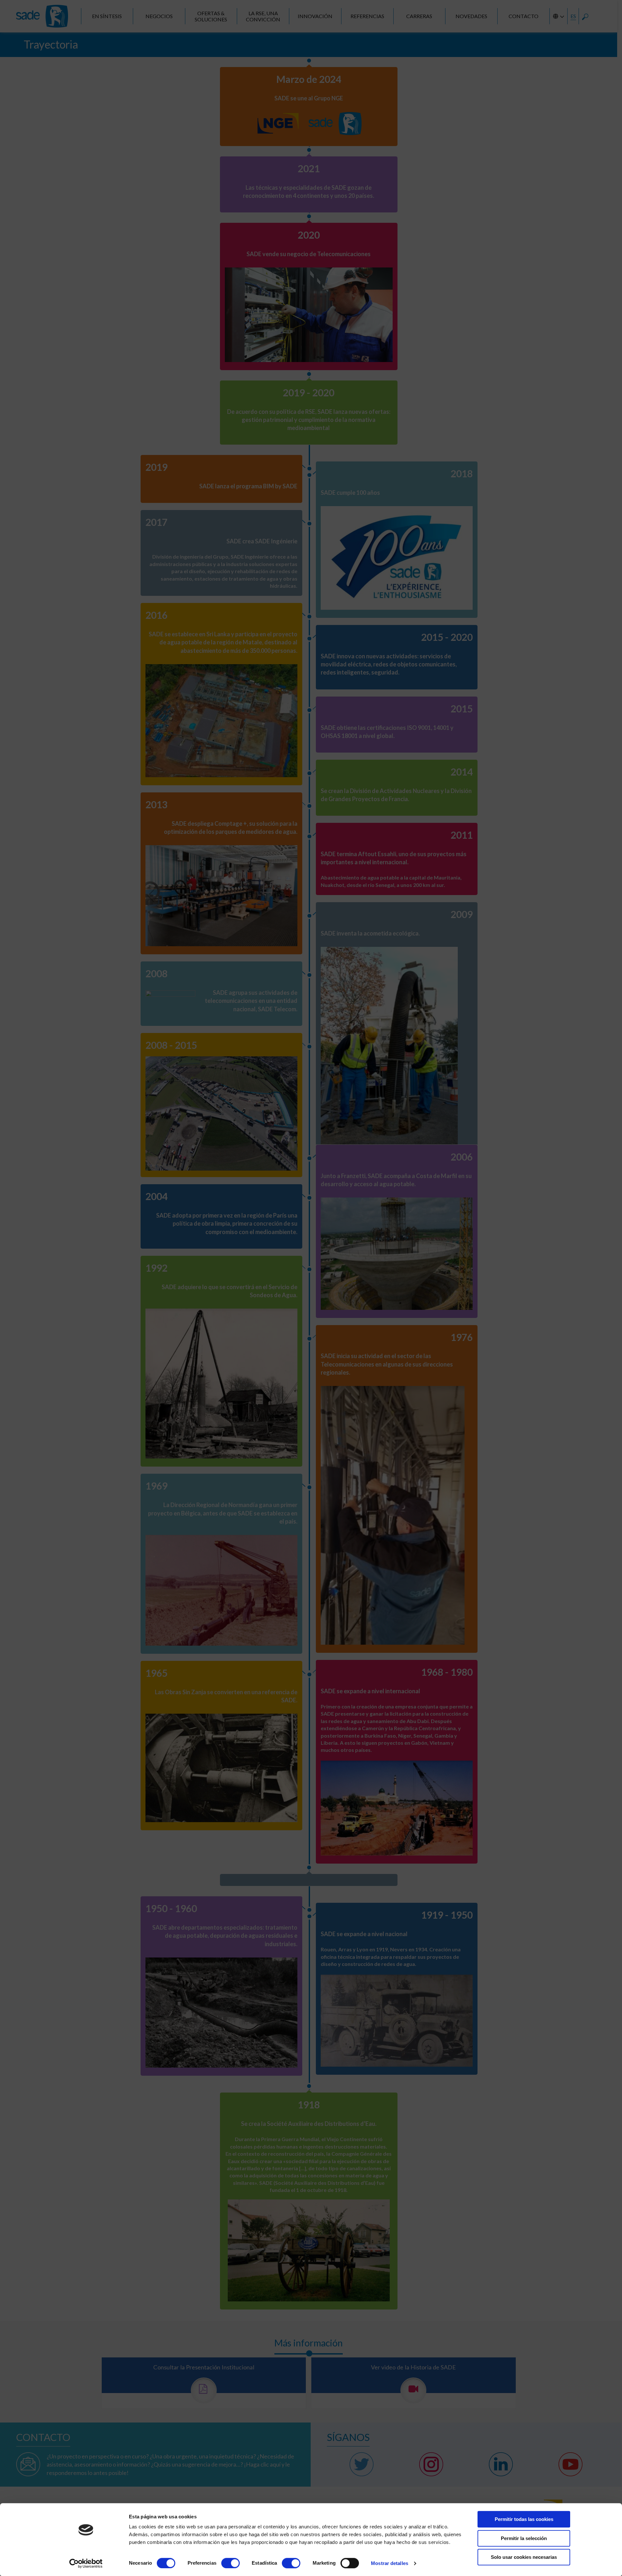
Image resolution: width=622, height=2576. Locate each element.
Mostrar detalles (390, 2563)
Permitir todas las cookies (524, 2519)
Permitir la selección (524, 2538)
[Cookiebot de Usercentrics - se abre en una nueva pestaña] (86, 2563)
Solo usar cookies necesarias (524, 2557)
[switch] (230, 2563)
